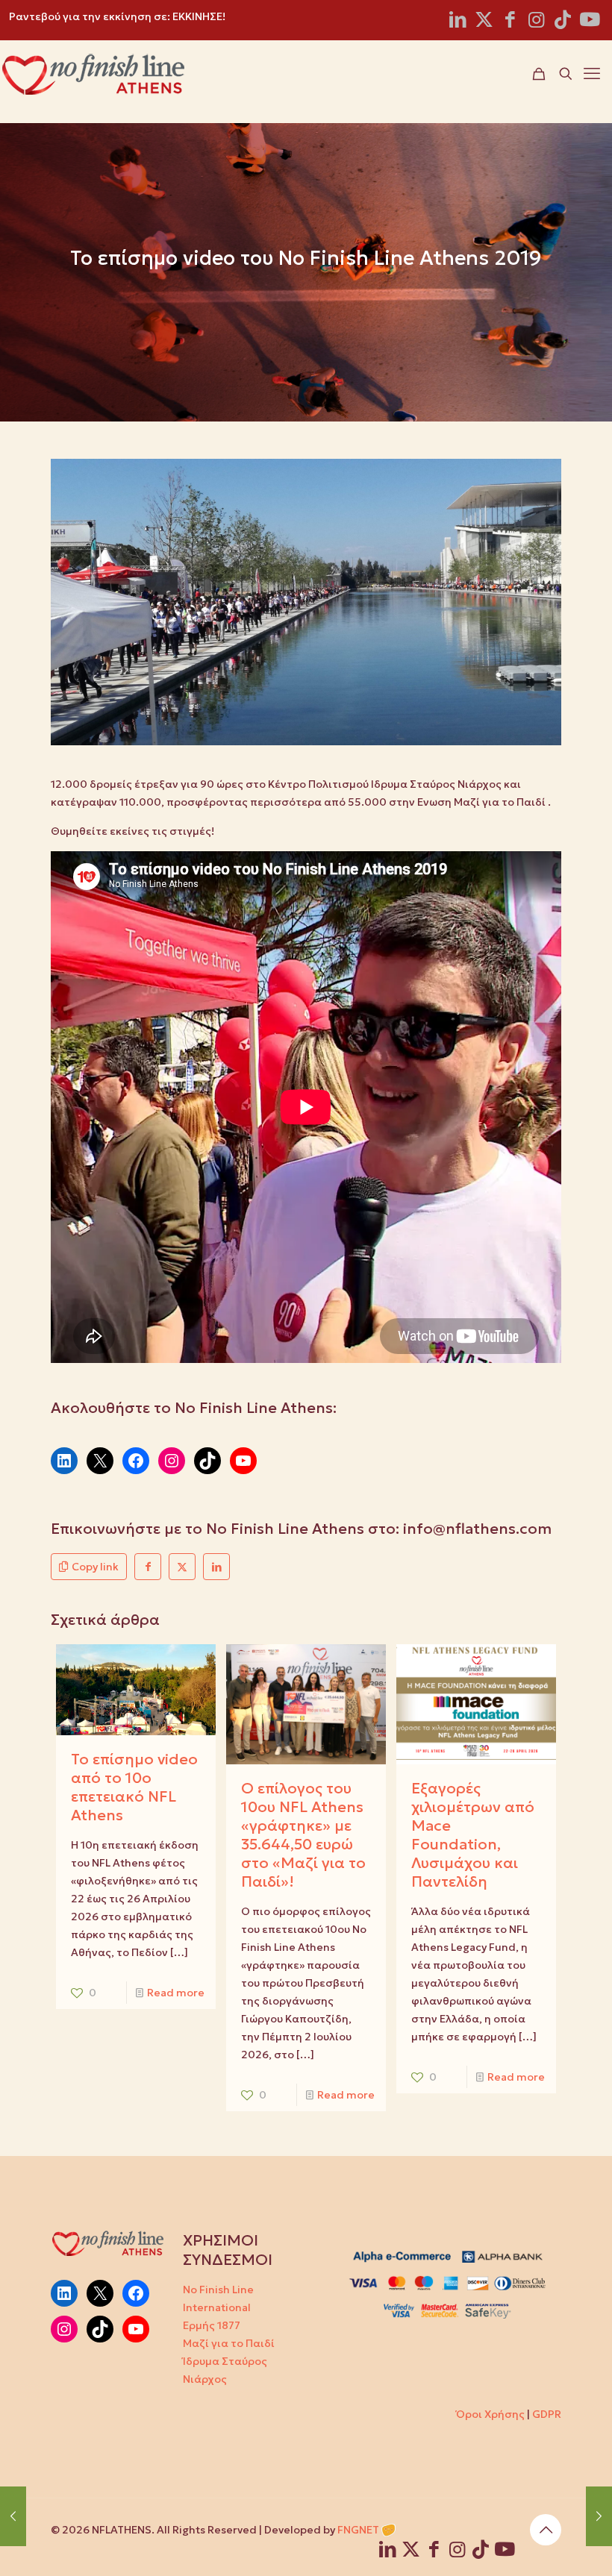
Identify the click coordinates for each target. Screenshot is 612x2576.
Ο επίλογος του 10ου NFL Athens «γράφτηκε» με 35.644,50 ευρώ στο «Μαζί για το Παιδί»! (303, 1835)
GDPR (547, 2414)
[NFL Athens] (93, 74)
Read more (176, 1993)
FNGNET (358, 2530)
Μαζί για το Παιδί (229, 2343)
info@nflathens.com (477, 1529)
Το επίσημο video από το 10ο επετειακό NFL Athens (134, 1787)
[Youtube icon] (590, 22)
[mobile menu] (592, 74)
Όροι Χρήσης (490, 2414)
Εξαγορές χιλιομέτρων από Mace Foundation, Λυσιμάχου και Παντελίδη (473, 1835)
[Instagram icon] (536, 22)
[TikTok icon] (562, 22)
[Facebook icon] (510, 22)
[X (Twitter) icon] (484, 22)
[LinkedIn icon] (458, 22)
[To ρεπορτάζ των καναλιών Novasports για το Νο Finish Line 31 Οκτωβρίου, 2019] (599, 2516)
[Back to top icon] (546, 2530)
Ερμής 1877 (212, 2325)
